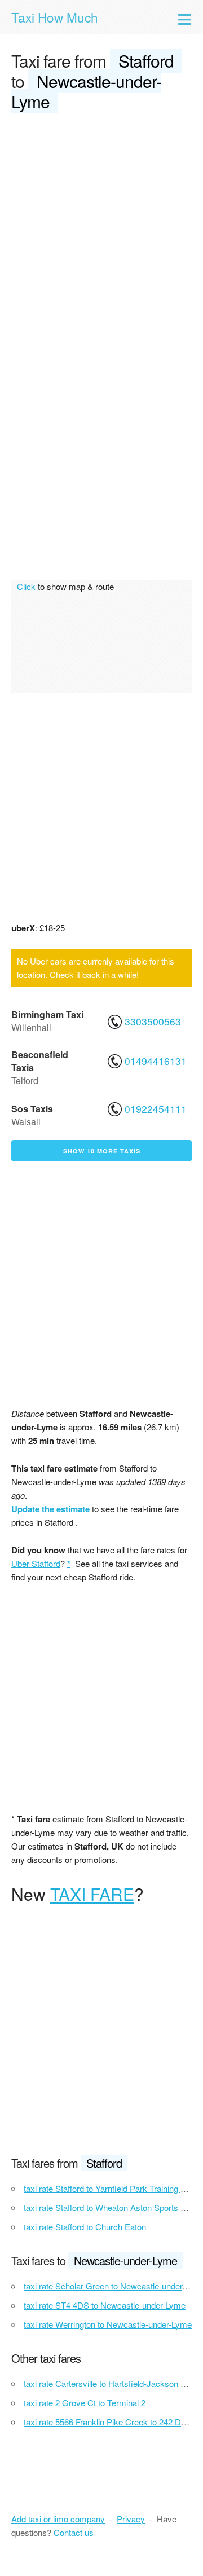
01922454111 (154, 1109)
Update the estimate (50, 1509)
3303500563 (153, 1021)
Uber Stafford (36, 1563)
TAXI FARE (92, 1894)
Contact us (74, 2532)
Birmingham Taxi (47, 1014)
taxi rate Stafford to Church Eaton (85, 2227)
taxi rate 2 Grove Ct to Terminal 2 (85, 2403)
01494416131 (154, 1061)
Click (26, 586)
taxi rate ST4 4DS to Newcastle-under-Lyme (105, 2305)
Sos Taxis (32, 1109)
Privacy (131, 2519)
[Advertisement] (101, 230)
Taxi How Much (55, 17)
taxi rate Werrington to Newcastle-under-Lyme (108, 2324)
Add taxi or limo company (58, 2519)
